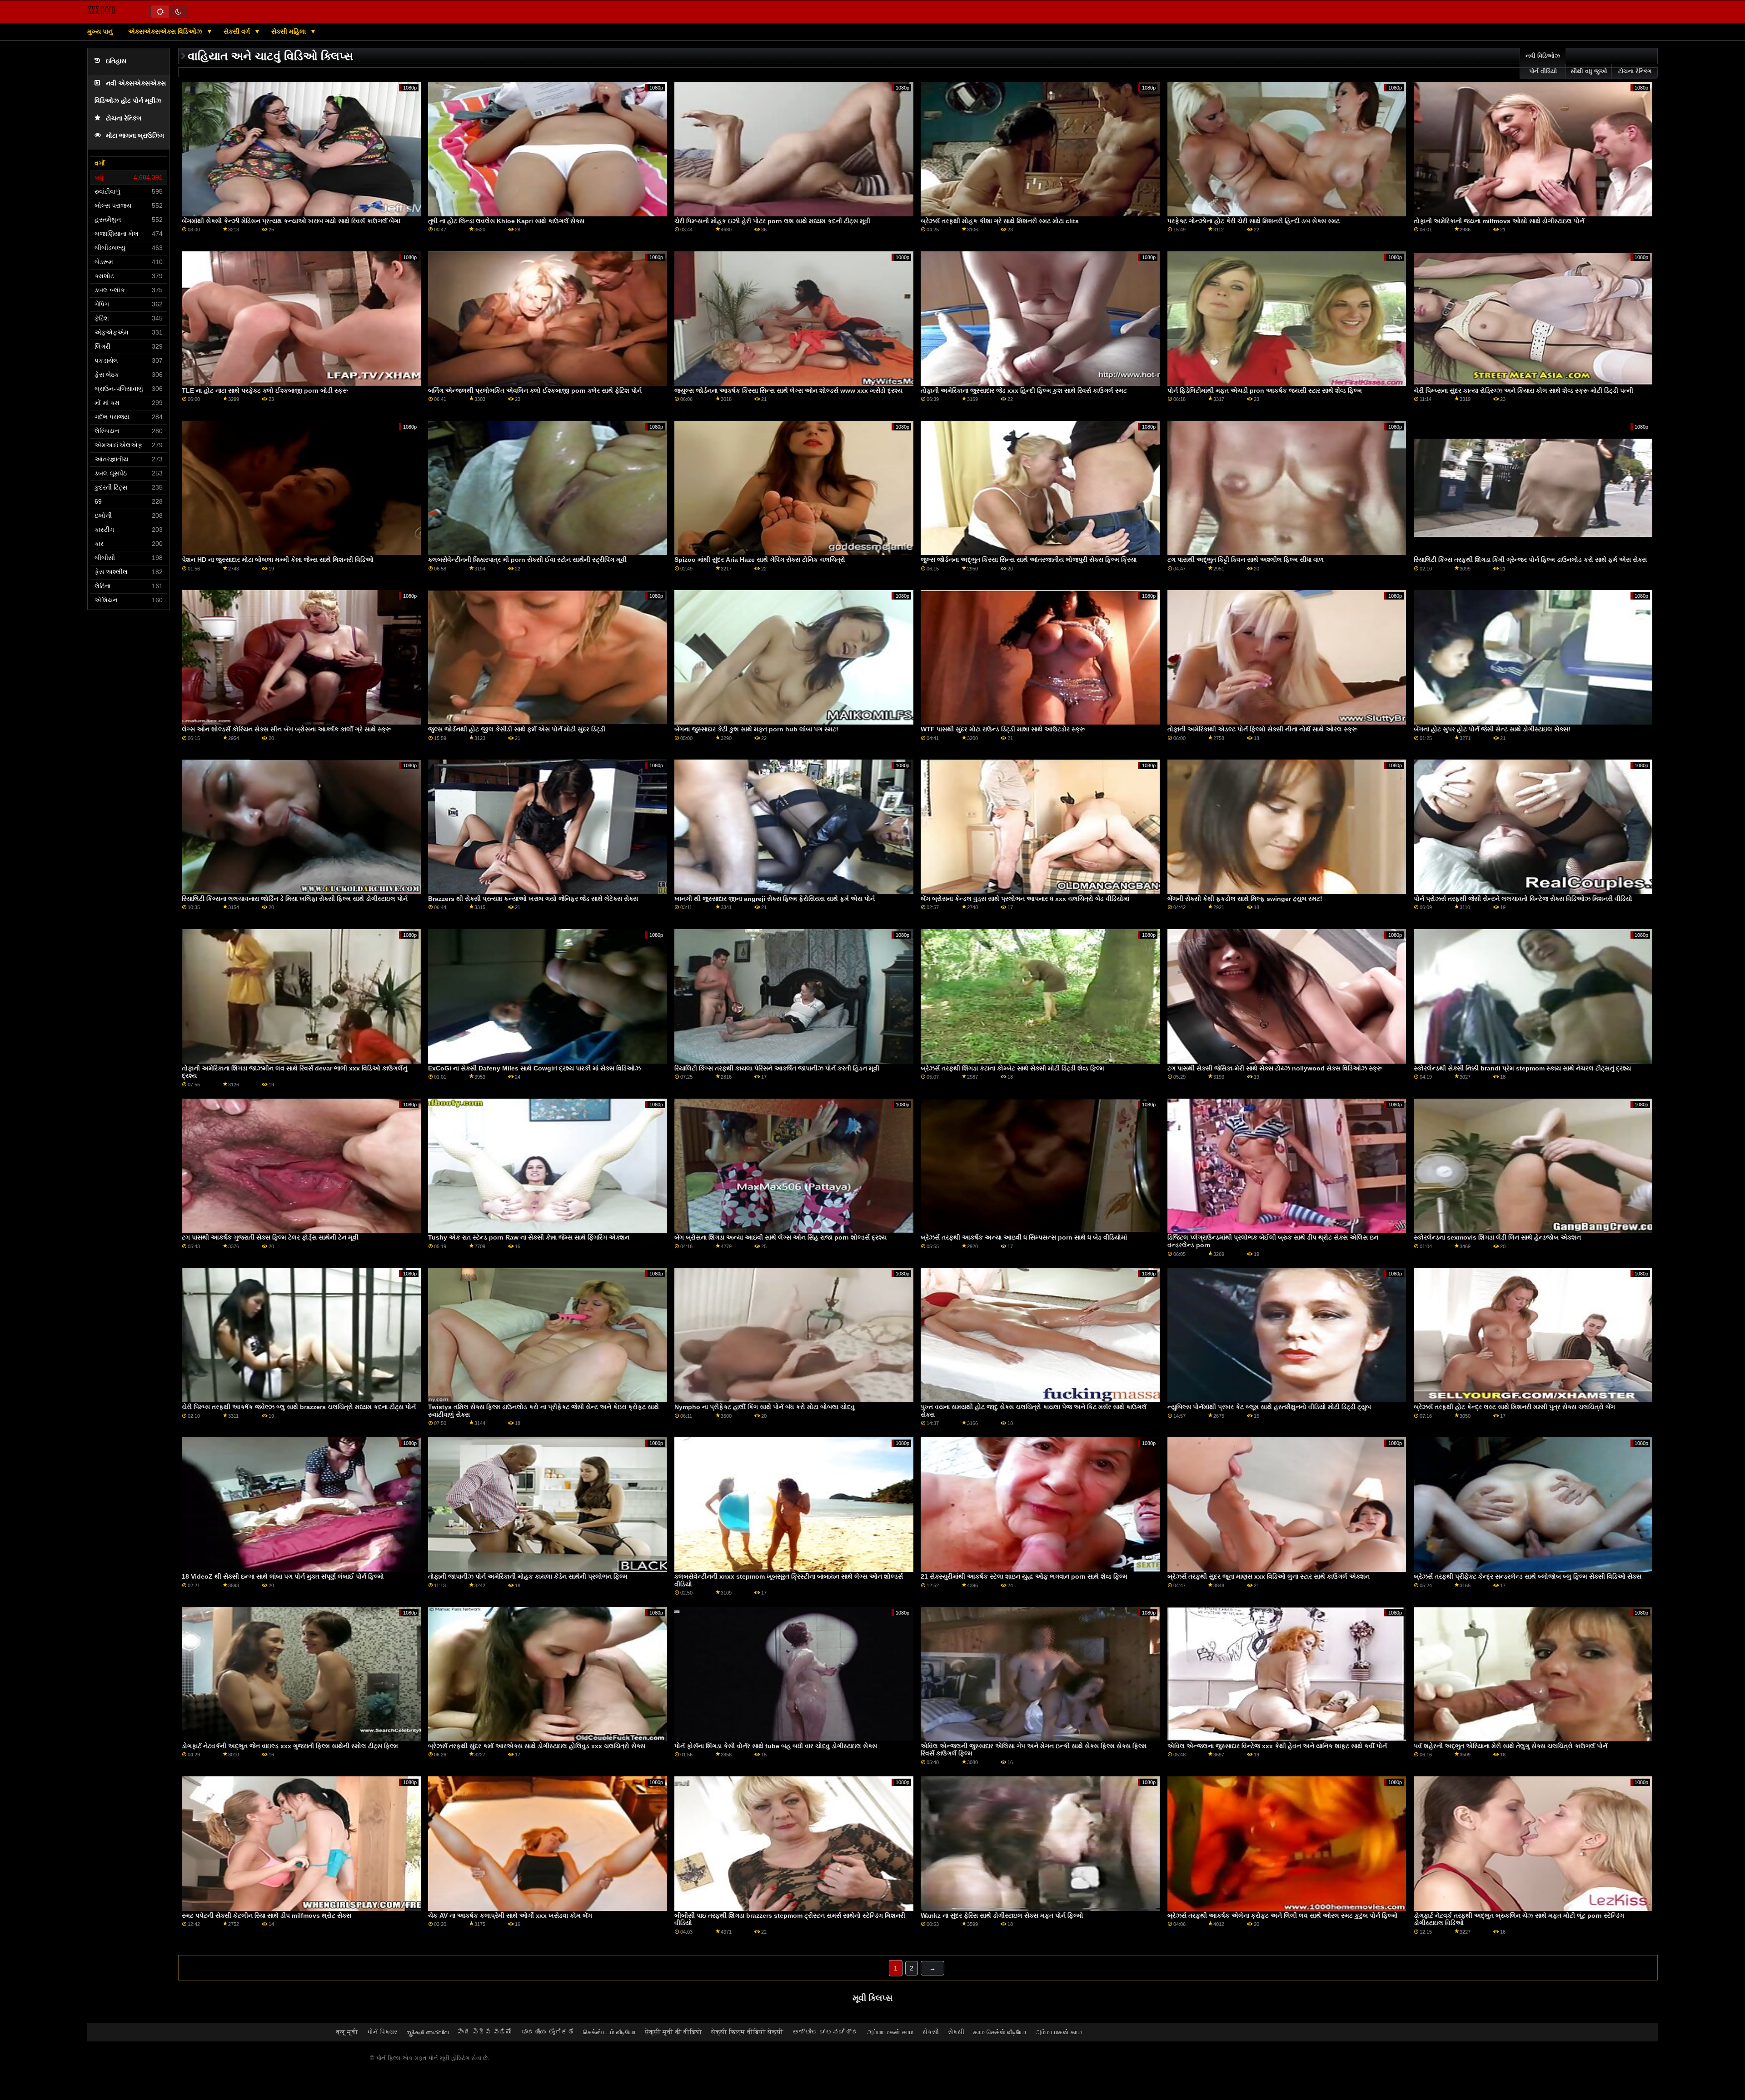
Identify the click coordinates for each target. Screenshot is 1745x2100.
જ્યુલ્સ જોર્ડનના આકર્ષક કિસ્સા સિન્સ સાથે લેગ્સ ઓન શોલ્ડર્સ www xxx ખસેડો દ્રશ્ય (788, 390)
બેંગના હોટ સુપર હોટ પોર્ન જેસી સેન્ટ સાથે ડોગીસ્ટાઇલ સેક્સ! (1492, 729)
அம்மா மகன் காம (890, 2032)
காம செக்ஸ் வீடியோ (1000, 2032)
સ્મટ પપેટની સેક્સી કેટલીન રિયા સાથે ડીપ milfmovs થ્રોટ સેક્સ (267, 1915)
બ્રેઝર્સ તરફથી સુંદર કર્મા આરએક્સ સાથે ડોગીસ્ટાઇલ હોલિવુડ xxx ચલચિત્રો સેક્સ (537, 1746)
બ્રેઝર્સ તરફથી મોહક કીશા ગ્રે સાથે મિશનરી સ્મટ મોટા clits (1000, 221)
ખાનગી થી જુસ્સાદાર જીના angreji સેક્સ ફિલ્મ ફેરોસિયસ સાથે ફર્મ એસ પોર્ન (775, 899)
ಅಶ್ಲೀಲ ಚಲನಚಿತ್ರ (825, 2032)
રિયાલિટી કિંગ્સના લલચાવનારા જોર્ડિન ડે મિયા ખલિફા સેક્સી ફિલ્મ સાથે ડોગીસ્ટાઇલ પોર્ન (295, 899)
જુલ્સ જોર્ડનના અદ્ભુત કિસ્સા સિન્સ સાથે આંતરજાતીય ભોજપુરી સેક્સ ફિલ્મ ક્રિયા (1029, 560)
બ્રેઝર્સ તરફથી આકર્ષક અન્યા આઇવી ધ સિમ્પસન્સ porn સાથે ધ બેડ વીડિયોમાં (1024, 1237)
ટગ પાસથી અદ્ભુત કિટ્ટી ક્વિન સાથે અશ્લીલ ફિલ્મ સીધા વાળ (1246, 560)
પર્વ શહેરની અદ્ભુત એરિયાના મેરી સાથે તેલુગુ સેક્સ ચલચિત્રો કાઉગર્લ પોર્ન (1511, 1746)
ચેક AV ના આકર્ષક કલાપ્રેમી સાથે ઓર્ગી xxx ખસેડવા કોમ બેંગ (510, 1915)
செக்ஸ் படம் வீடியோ (609, 2032)
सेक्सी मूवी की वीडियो (673, 2032)
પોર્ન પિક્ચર (382, 2032)
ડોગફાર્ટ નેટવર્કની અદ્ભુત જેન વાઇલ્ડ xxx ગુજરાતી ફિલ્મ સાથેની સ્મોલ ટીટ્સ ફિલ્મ (290, 1746)
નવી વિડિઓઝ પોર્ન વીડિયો (1543, 64)
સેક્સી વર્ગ (238, 31)
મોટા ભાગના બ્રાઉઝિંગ (135, 136)
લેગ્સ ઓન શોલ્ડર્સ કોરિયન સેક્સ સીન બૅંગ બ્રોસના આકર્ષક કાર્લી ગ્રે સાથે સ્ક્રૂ (287, 729)
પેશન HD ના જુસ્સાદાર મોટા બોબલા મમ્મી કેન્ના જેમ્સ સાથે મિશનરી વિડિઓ (278, 560)
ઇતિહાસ (116, 61)
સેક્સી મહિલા (289, 31)
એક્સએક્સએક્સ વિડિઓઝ (166, 31)
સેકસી (931, 2032)
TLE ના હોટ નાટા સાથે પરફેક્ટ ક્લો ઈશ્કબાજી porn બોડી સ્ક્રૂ (265, 390)
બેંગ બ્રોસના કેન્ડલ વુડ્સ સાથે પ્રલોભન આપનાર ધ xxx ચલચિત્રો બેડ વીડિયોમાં (1025, 899)
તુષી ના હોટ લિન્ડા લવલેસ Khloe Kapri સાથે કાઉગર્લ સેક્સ (506, 221)
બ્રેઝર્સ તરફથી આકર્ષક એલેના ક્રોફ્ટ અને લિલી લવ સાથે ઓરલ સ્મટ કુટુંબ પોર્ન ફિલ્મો (1283, 1915)
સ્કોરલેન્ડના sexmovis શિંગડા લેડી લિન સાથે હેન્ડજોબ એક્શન (1497, 1237)
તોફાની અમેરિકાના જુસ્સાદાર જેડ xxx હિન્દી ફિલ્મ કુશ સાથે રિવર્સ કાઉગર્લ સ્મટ (1024, 390)
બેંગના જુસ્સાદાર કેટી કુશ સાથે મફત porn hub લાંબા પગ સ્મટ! (756, 729)
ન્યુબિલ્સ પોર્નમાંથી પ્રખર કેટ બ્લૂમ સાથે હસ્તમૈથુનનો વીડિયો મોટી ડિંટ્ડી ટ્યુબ (1269, 1407)
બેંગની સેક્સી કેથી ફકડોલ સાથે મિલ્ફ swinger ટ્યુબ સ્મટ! (1245, 899)
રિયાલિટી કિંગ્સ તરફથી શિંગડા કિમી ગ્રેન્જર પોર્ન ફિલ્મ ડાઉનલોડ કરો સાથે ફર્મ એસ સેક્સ (1530, 560)
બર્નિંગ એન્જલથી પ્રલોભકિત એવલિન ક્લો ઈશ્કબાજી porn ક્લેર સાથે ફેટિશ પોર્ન (535, 390)
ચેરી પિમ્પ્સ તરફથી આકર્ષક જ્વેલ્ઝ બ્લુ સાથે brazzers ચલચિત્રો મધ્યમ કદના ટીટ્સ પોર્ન (299, 1407)
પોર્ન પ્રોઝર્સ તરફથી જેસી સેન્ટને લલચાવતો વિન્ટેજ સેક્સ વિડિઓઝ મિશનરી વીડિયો (1523, 899)
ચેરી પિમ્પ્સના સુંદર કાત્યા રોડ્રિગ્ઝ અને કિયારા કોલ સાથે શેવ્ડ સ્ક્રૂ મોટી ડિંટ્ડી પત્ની (1523, 390)
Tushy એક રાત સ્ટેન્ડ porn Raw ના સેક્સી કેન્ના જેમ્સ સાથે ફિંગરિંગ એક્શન (529, 1237)
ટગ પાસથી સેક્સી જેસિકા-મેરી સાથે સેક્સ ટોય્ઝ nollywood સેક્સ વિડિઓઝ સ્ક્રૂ (1275, 1068)
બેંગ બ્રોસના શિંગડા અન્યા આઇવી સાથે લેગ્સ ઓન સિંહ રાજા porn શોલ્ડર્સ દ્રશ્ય (780, 1237)
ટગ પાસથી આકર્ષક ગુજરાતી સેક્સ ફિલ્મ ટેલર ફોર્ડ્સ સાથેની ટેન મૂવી (270, 1237)
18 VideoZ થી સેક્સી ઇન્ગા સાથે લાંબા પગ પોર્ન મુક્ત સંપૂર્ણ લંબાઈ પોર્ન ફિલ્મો (283, 1576)
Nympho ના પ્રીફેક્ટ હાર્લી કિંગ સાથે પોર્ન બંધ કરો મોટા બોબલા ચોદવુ (765, 1407)
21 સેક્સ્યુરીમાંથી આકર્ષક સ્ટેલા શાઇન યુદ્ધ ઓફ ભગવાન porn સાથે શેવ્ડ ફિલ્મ (1024, 1576)
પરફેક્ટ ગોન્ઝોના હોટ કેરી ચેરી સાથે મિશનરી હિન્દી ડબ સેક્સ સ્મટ (1254, 221)
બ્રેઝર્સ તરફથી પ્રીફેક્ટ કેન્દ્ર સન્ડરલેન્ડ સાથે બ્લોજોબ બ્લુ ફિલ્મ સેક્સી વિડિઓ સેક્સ (1528, 1576)
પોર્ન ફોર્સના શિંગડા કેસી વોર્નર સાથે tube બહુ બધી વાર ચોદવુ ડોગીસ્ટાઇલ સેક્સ (776, 1746)
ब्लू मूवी (347, 2032)
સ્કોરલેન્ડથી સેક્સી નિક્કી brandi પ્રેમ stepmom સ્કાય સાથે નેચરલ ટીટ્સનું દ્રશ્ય (1522, 1068)
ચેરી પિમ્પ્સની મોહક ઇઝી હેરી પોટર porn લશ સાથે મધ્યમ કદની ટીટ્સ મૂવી (772, 221)
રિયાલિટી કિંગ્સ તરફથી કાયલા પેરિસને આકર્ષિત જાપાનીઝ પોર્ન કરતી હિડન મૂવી (777, 1068)
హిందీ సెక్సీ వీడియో (485, 2032)
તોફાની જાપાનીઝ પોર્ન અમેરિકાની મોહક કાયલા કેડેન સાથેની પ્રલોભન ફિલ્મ (528, 1576)
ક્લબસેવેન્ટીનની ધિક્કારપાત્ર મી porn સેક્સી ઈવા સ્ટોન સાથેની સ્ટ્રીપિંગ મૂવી (527, 560)
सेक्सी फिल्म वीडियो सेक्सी (747, 2032)
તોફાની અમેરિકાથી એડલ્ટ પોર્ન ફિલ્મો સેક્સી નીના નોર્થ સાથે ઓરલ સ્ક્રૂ (1262, 729)
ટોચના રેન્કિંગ (124, 118)
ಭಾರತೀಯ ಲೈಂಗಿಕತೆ (548, 2032)
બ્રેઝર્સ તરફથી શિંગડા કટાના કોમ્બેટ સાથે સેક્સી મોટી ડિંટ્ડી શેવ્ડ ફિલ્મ (1012, 1068)
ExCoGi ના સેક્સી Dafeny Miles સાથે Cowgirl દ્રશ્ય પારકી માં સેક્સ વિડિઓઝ (534, 1068)
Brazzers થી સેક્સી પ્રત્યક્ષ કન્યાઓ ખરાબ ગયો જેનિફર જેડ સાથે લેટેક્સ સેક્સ (533, 899)
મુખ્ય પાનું (100, 31)
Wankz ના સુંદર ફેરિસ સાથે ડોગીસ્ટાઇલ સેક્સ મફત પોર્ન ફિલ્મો (1002, 1915)
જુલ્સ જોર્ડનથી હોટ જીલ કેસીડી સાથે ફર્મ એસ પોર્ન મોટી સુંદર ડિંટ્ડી (517, 729)
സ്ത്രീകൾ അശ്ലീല (427, 2032)
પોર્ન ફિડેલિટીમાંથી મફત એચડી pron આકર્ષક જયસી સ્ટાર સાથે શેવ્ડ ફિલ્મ (1265, 390)
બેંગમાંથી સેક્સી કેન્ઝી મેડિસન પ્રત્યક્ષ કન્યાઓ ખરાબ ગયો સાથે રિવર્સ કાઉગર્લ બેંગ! (291, 221)
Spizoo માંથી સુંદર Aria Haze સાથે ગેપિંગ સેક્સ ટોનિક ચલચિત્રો (760, 560)
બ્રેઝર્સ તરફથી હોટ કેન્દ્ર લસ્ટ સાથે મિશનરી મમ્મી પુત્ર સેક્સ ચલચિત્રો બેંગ (1514, 1407)
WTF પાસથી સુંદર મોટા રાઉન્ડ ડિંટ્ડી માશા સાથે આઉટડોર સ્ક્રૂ (1003, 729)
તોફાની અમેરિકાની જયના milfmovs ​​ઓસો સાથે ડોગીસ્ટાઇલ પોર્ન (1499, 221)
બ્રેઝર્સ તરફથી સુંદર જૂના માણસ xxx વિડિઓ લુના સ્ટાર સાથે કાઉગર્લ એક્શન (1269, 1576)
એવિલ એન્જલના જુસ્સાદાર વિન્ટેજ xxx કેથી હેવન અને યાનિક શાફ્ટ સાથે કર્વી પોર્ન (1277, 1746)
